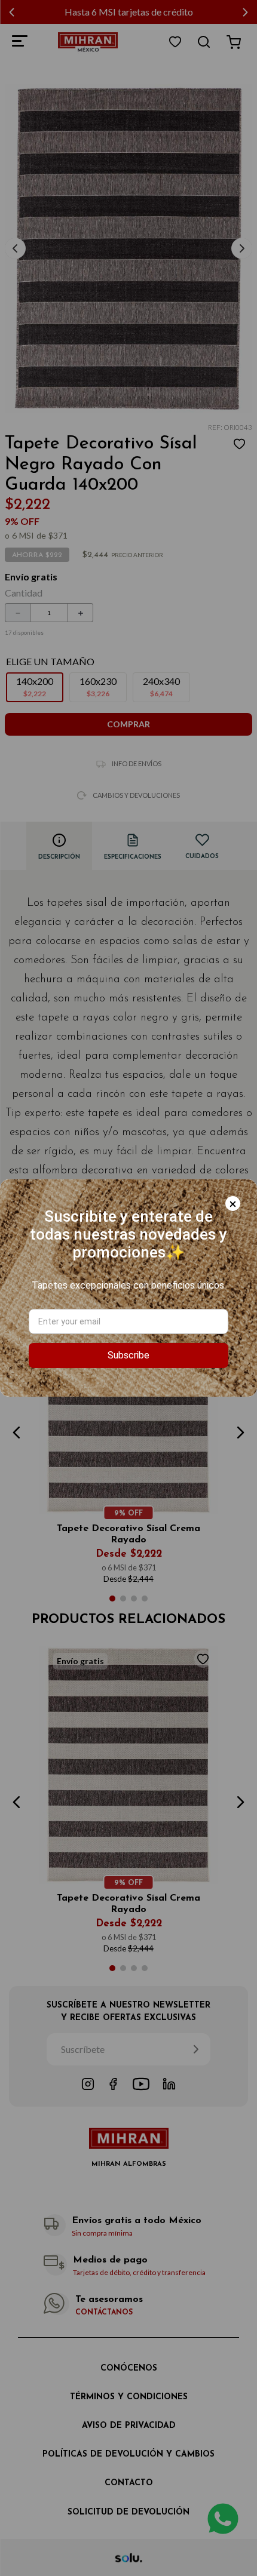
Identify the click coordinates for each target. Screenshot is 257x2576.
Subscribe (128, 1355)
